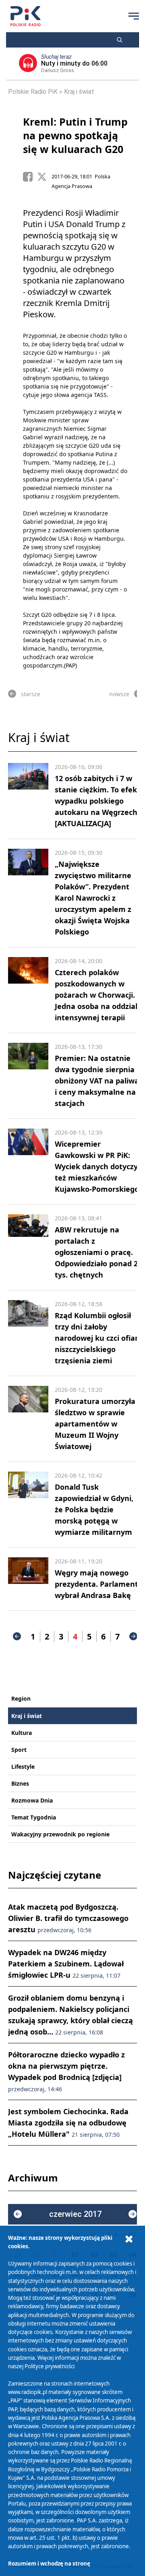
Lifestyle (23, 1767)
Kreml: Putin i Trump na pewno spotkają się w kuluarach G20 (75, 135)
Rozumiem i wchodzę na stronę (49, 2564)
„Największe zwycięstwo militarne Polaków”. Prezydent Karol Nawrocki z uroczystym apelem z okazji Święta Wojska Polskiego (93, 898)
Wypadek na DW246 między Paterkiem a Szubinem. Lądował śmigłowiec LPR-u (66, 1964)
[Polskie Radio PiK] (26, 16)
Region (21, 1698)
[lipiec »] (133, 2214)
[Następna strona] (133, 1636)
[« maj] (18, 2214)
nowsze (119, 694)
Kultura (22, 1733)
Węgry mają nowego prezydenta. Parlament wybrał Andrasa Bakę (96, 1584)
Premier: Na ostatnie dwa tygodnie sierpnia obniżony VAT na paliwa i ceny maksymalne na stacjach (97, 1081)
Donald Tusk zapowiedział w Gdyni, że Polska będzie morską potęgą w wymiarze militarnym (94, 1509)
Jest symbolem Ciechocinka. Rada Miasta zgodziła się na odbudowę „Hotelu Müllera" (68, 2123)
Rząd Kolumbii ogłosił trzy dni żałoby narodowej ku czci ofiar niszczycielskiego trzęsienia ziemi (96, 1338)
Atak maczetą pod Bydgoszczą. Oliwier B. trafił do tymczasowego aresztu (68, 1918)
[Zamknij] (129, 2239)
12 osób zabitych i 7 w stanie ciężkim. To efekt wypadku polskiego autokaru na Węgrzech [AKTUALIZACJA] (97, 801)
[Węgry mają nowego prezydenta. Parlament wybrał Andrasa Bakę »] (28, 1579)
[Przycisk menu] (134, 16)
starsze (31, 694)
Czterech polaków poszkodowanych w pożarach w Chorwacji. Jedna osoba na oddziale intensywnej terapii (98, 995)
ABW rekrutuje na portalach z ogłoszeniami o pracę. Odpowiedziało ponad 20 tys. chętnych (98, 1252)
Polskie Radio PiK (33, 92)
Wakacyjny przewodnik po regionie (60, 1834)
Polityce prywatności (50, 2366)
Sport (19, 1750)
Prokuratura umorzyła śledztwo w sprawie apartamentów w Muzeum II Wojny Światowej (95, 1424)
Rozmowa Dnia (32, 1800)
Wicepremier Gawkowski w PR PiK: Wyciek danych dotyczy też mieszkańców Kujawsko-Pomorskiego (97, 1166)
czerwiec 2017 (75, 2214)
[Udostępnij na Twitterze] (44, 177)
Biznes (20, 1783)
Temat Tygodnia (34, 1817)
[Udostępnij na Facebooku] (30, 177)
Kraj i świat (79, 92)
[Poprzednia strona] (17, 1636)
